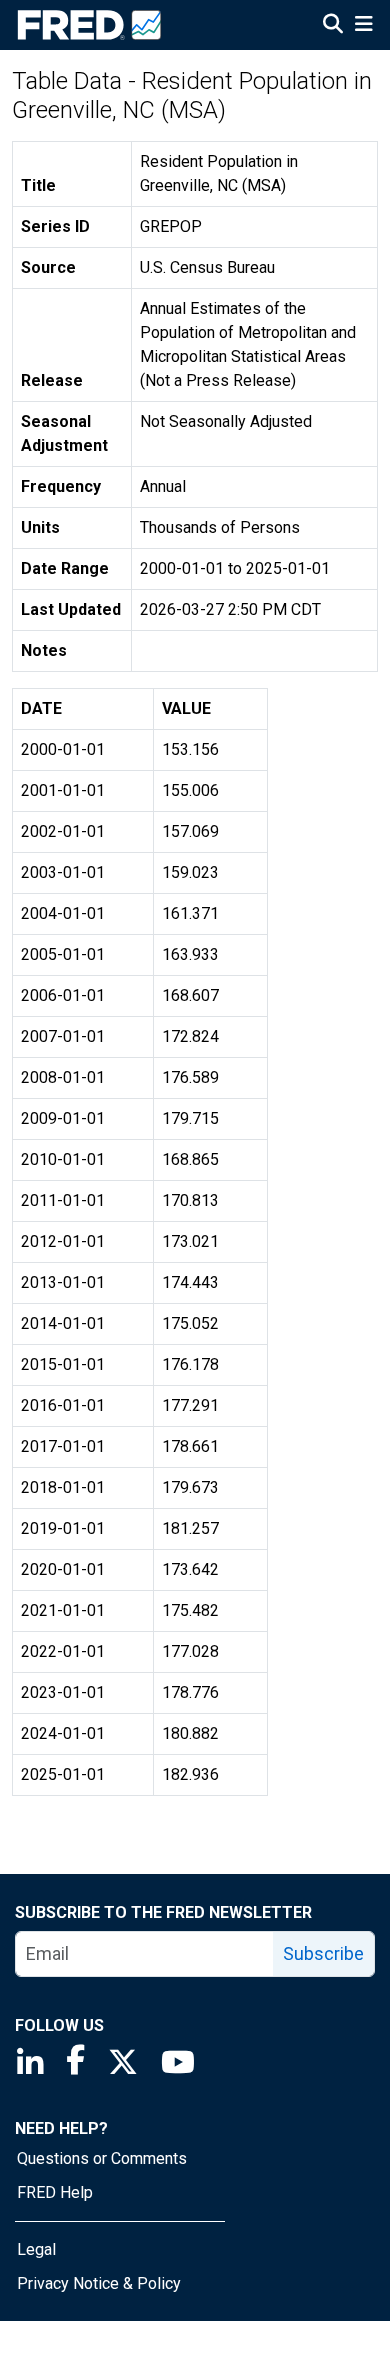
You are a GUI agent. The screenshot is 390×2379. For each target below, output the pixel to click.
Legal (36, 2249)
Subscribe (323, 1953)
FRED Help (55, 2192)
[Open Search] (333, 26)
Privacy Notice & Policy (99, 2283)
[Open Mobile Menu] (363, 26)
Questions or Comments (102, 2158)
